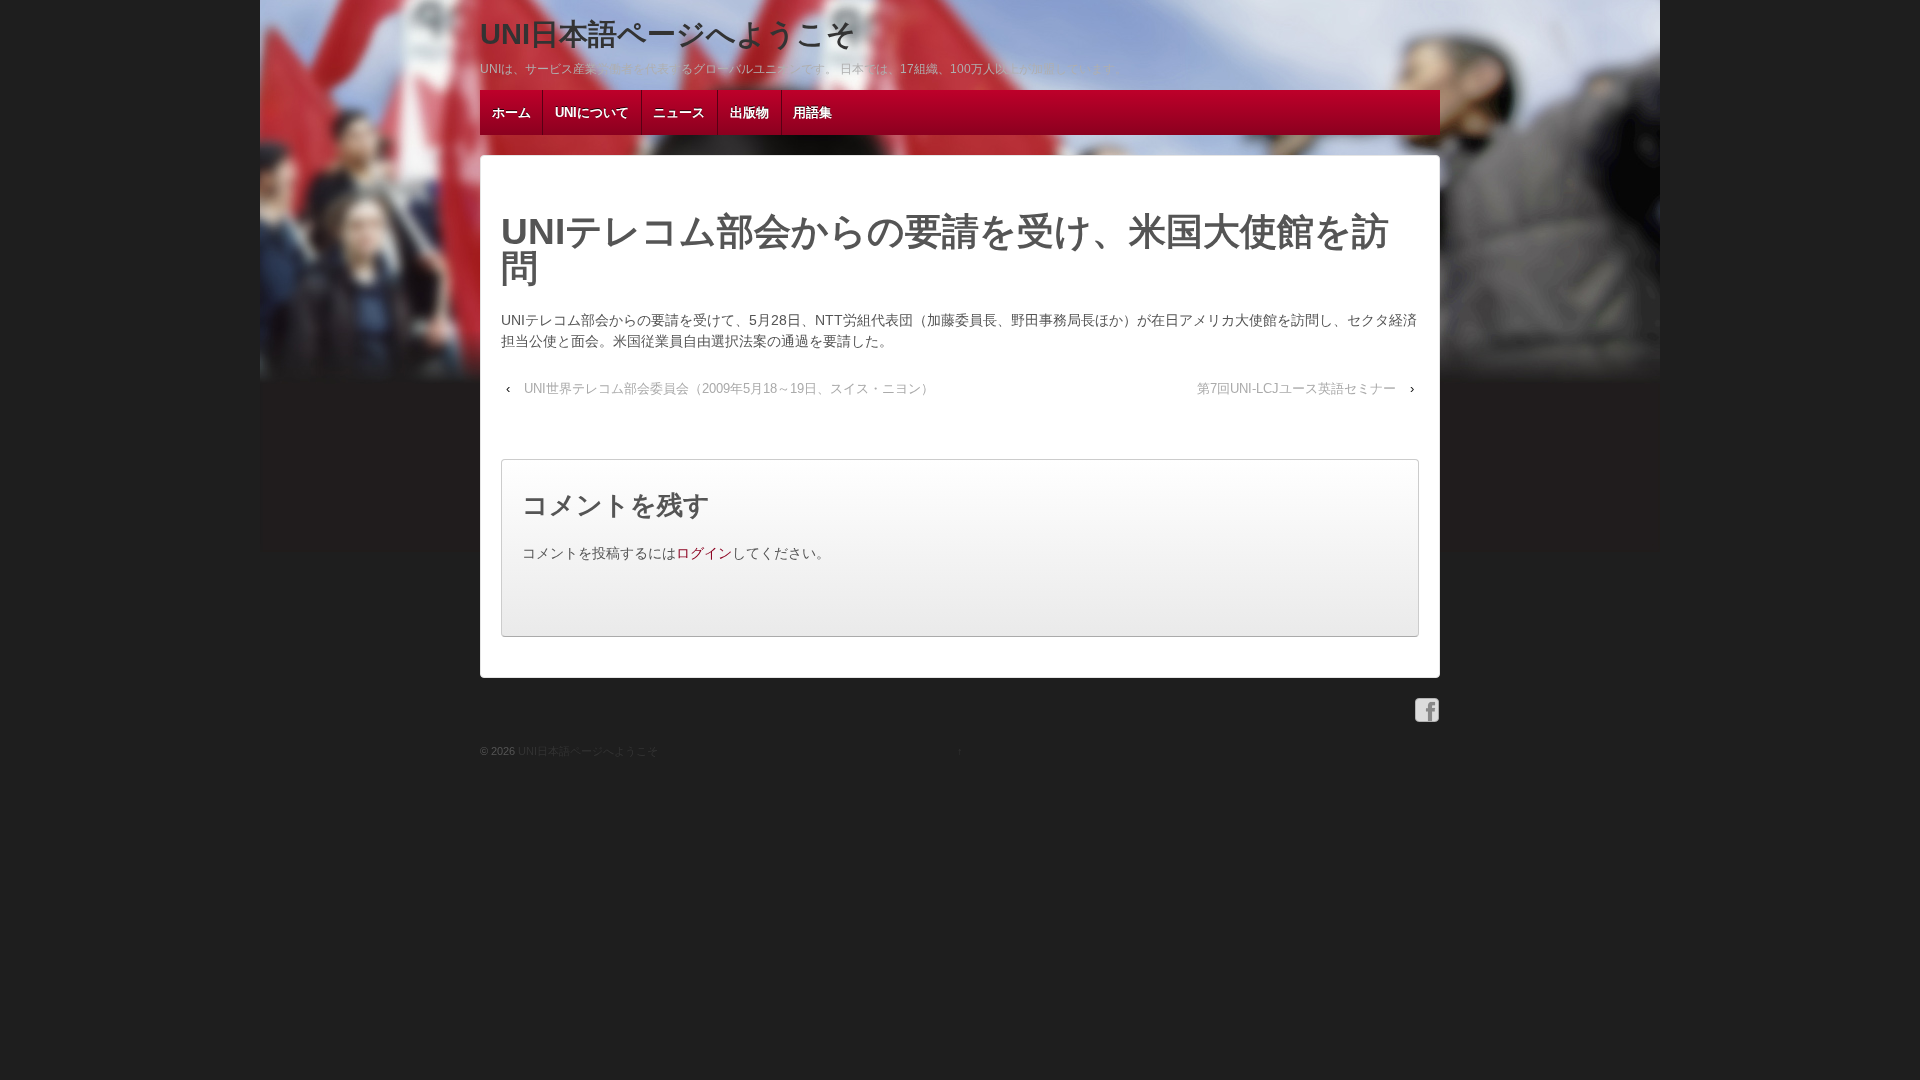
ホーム (511, 112)
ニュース (679, 112)
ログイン (704, 553)
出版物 (749, 112)
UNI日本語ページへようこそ (668, 34)
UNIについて (592, 112)
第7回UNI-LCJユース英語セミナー (1296, 388)
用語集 (812, 112)
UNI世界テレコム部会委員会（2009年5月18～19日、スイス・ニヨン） (729, 388)
